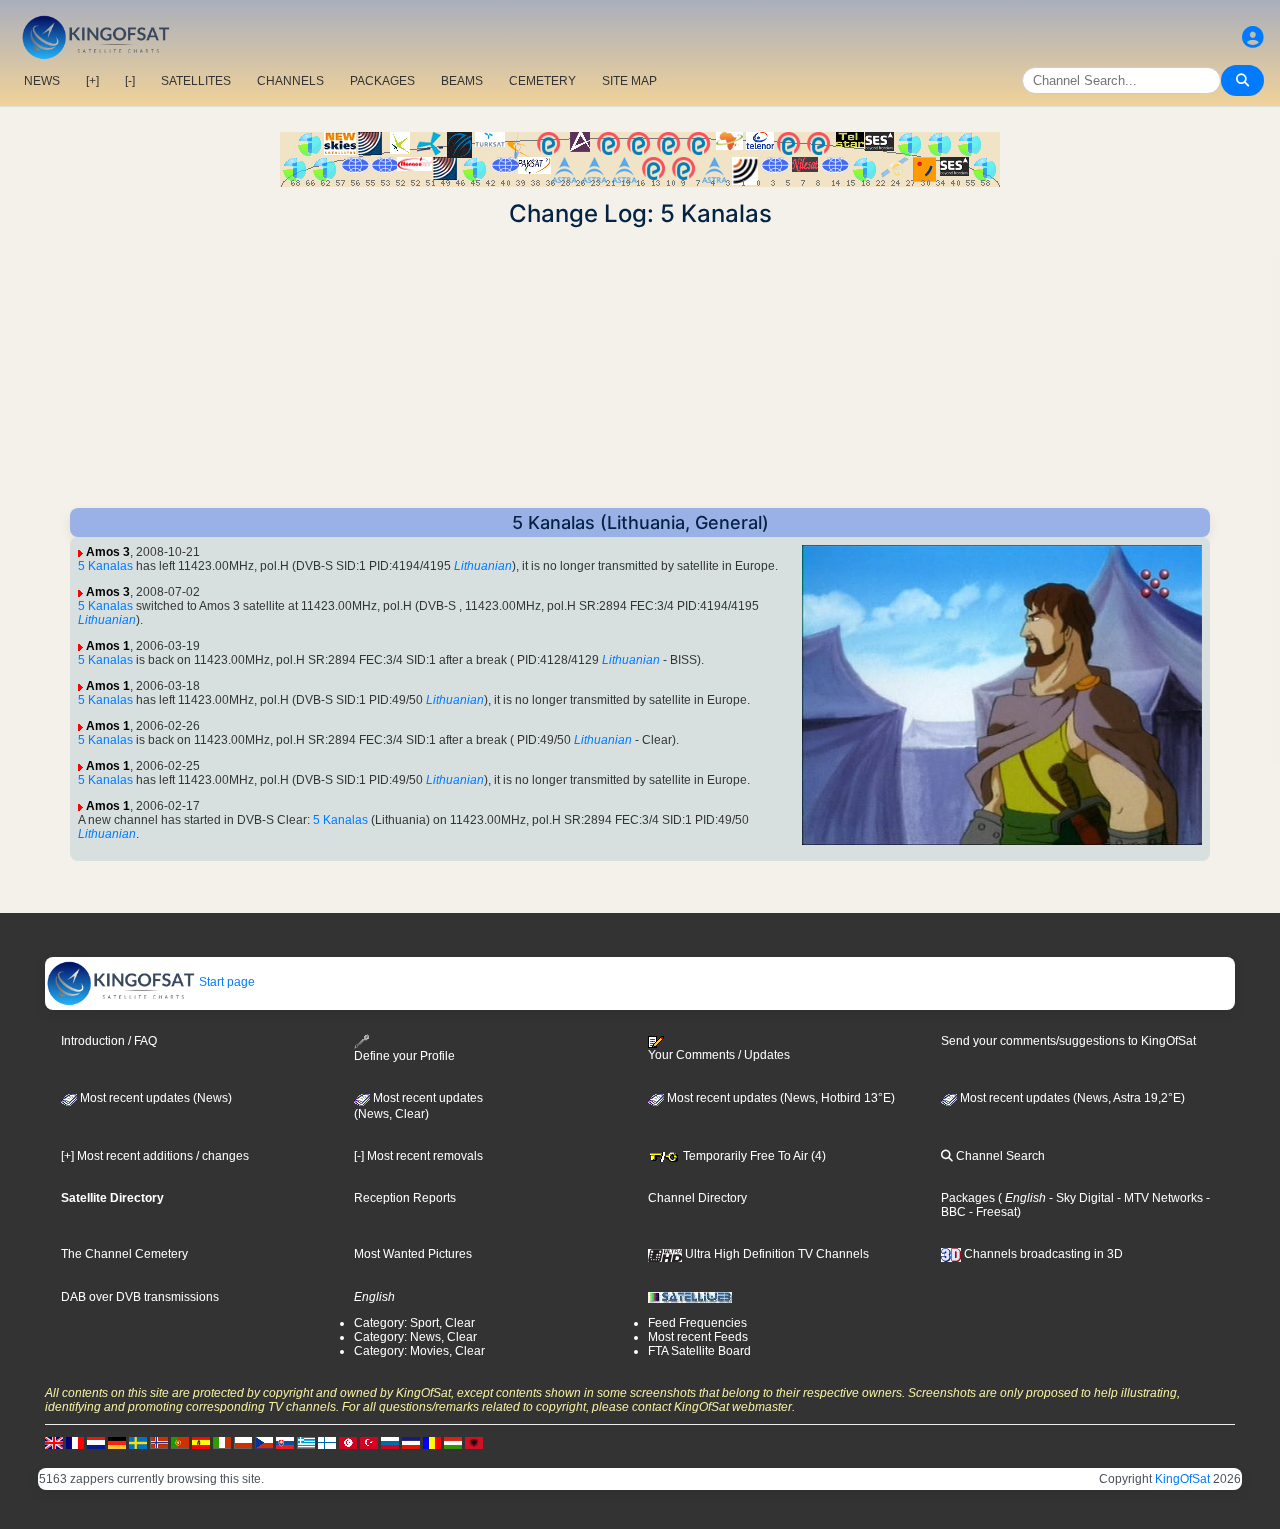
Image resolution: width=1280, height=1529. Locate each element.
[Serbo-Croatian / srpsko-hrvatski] (411, 1442)
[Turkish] (369, 1442)
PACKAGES (382, 81)
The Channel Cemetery (124, 1254)
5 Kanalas (105, 566)
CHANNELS (290, 81)
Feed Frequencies (697, 1323)
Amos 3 (108, 552)
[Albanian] (474, 1442)
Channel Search (999, 1156)
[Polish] (243, 1442)
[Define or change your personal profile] (1253, 37)
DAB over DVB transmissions (140, 1297)
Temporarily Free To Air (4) (753, 1156)
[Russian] (390, 1442)
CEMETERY (542, 81)
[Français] (75, 1442)
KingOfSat (1182, 1479)
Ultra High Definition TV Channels (775, 1254)
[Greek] (306, 1442)
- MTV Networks (1158, 1198)
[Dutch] (96, 1442)
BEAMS (462, 81)
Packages (968, 1198)
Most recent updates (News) (154, 1098)
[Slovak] (285, 1442)
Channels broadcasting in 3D (1042, 1254)
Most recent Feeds (698, 1337)
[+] (92, 81)
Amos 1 (108, 646)
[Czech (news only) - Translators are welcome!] (264, 1442)
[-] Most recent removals (418, 1156)
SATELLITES (196, 81)
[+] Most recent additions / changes (155, 1156)
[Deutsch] (117, 1442)
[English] (54, 1442)
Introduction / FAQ (109, 1041)
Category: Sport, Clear (414, 1323)
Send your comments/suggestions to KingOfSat (1068, 1041)
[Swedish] (138, 1442)
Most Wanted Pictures (413, 1254)
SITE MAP (629, 81)
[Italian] (222, 1442)
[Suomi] (327, 1442)
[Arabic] (348, 1442)
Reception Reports (405, 1198)
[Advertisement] (640, 368)
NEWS (42, 81)
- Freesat (991, 1212)
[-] (130, 81)
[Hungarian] (453, 1442)
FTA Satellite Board (699, 1351)
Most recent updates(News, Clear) (418, 1106)
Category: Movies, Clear (419, 1351)
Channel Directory (697, 1198)
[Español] (201, 1442)
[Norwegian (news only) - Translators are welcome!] (159, 1442)
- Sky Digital (1080, 1198)
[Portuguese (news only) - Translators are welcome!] (180, 1442)
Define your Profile (404, 1056)
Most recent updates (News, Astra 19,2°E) (1071, 1098)
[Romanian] (432, 1442)
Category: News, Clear (415, 1337)
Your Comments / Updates (719, 1055)
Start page (225, 982)
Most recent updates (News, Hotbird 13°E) (779, 1098)
